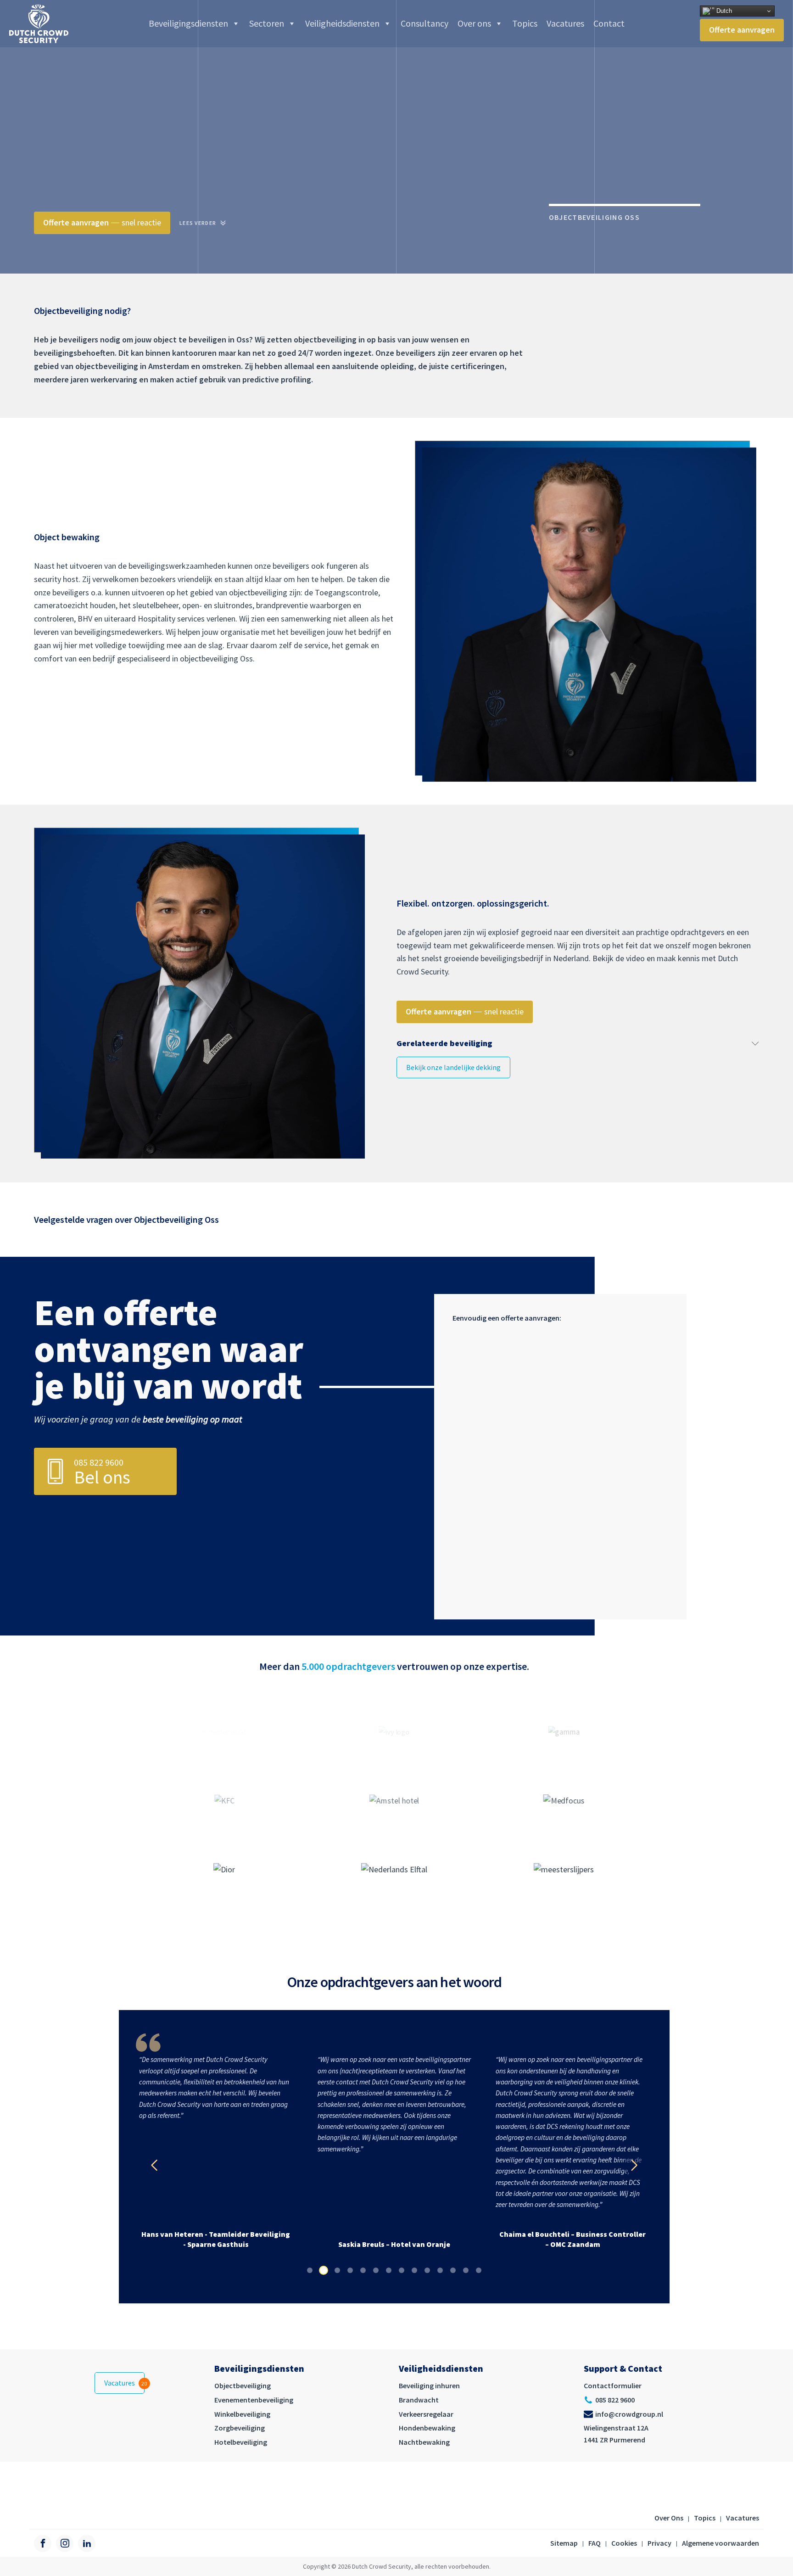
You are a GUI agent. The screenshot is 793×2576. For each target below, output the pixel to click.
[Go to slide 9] (414, 2270)
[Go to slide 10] (427, 2270)
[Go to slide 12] (453, 2270)
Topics (525, 23)
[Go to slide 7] (389, 2270)
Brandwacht (419, 2400)
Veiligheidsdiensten (342, 23)
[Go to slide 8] (402, 2270)
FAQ (595, 2543)
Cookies (624, 2543)
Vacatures (565, 23)
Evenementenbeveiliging (254, 2400)
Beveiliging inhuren (429, 2386)
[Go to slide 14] (479, 2270)
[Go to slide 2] (324, 2270)
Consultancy (424, 23)
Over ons (474, 23)
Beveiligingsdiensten (188, 23)
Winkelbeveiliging (242, 2414)
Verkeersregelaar (426, 2414)
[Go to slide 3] (337, 2270)
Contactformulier (613, 2386)
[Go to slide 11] (440, 2270)
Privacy (659, 2543)
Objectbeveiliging (243, 2386)
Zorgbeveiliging (240, 2428)
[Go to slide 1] (310, 2270)
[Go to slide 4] (350, 2270)
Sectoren (267, 23)
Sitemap (564, 2543)
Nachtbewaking (424, 2442)
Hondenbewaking (427, 2428)
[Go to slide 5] (363, 2270)
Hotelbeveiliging (241, 2442)
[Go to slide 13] (466, 2270)
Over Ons (669, 2518)
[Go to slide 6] (376, 2270)
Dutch (723, 11)
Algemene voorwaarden (720, 2543)
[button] (154, 2165)
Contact (609, 23)
